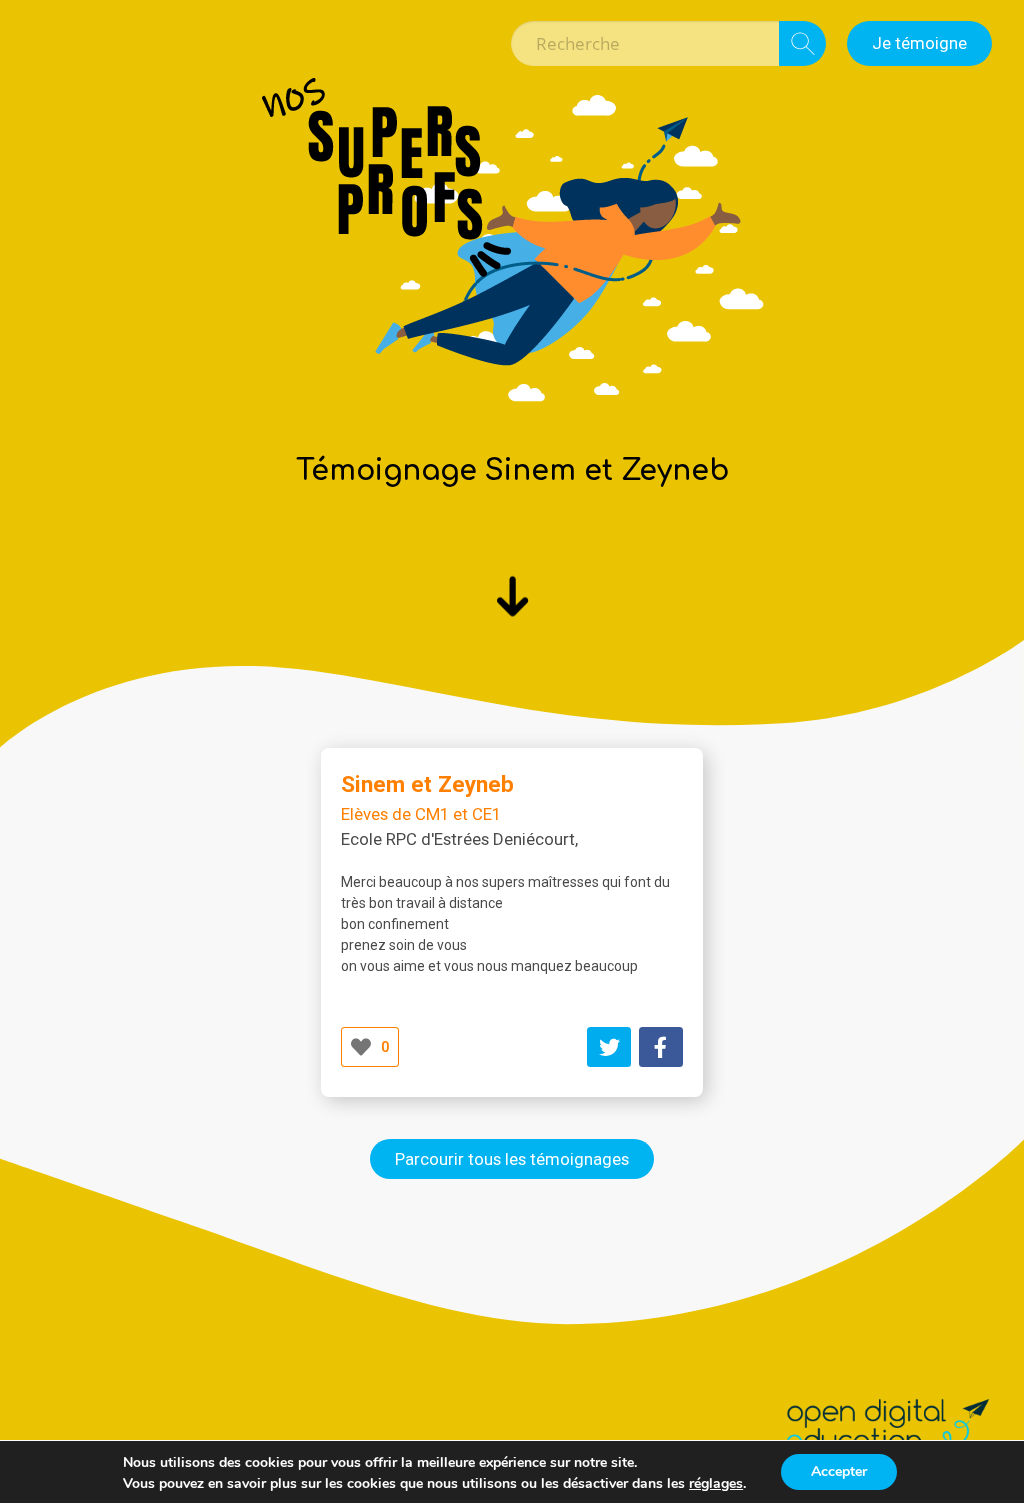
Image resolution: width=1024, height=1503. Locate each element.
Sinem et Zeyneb (427, 784)
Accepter (839, 1471)
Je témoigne (919, 43)
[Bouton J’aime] (361, 1047)
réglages (716, 1484)
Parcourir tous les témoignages (512, 1159)
